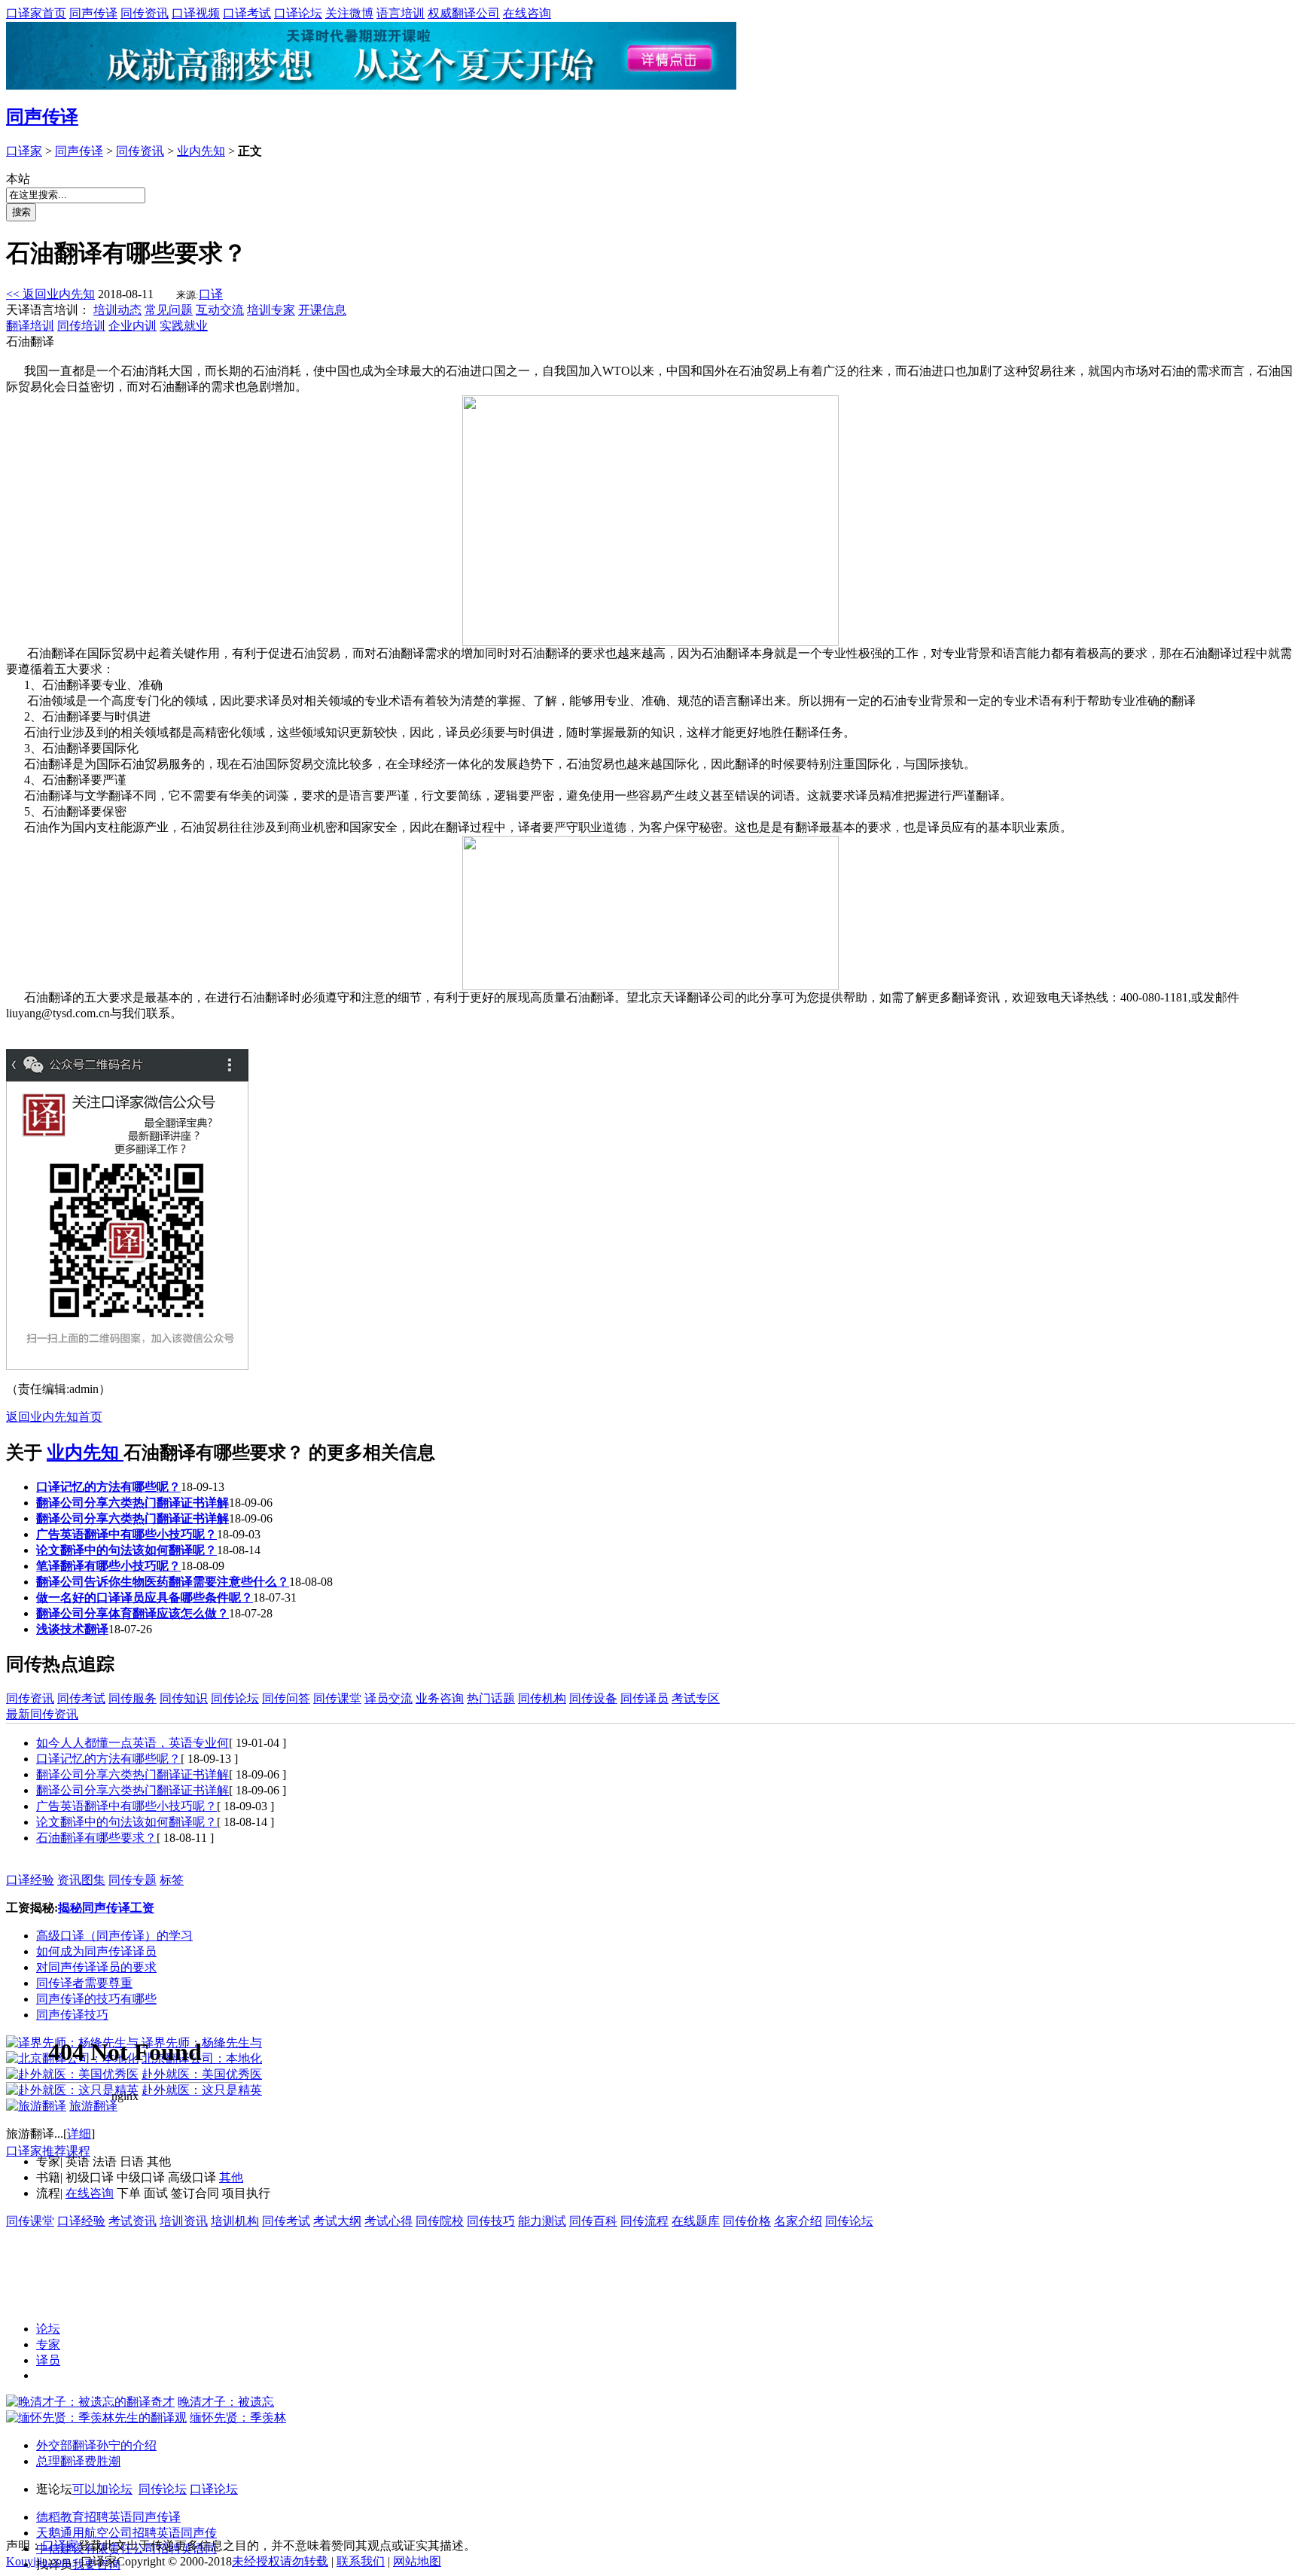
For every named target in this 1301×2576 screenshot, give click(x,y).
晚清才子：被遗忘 (226, 2402)
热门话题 (491, 1698)
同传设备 (593, 1698)
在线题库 (696, 2221)
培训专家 (271, 310)
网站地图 (417, 2561)
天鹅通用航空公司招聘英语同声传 (126, 2533)
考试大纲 (337, 2221)
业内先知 (201, 151)
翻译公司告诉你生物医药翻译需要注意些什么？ (163, 1582)
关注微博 (349, 13)
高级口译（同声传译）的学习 (114, 1936)
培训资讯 (184, 2221)
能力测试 (542, 2221)
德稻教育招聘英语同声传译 (108, 2517)
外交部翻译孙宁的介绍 (96, 2445)
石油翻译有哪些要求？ (96, 1838)
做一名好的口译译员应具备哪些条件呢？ (145, 1597)
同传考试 (81, 1698)
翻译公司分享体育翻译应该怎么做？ (133, 1613)
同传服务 (133, 1698)
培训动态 (117, 310)
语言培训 (401, 13)
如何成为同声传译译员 (96, 1951)
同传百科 (593, 2221)
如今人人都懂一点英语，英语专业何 (133, 1743)
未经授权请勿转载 (280, 2561)
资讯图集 (81, 1880)
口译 (211, 294)
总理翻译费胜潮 (78, 2461)
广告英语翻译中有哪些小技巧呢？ (126, 1534)
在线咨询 (527, 13)
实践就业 (184, 326)
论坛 (48, 2329)
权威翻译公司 (464, 13)
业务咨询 (440, 1698)
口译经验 (30, 1880)
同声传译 (93, 13)
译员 (48, 2360)
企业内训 (133, 326)
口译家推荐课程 (48, 2151)
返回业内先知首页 (54, 1417)
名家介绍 (798, 2221)
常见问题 (169, 310)
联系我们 (361, 2561)
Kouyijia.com (38, 2561)
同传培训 (81, 326)
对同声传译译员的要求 (96, 1967)
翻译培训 (30, 326)
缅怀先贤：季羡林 (238, 2417)
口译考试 (247, 13)
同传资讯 (145, 13)
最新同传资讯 (42, 1714)
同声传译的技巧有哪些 (96, 1999)
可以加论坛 (102, 2489)
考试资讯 (133, 2221)
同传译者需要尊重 (84, 1983)
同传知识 (184, 1698)
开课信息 (322, 310)
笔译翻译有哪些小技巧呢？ (108, 1566)
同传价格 (747, 2221)
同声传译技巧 (72, 2015)
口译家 (24, 151)
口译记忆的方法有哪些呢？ (108, 1487)
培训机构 (235, 2221)
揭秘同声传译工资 (106, 1908)
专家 (48, 2344)
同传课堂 (337, 1698)
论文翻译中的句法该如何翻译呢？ (126, 1550)
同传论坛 (235, 1698)
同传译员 (644, 1698)
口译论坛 (298, 13)
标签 (172, 1880)
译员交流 (388, 1698)
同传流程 (644, 2221)
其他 (231, 2177)
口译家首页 (36, 13)
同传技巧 (491, 2221)
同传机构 (542, 1698)
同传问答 (286, 1698)
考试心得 (388, 2221)
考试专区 (696, 1698)
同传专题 (133, 1880)
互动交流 (220, 310)
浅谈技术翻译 (72, 1629)
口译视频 (196, 13)
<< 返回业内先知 (50, 294)
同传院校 (440, 2221)
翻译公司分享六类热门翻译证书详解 (133, 1503)
